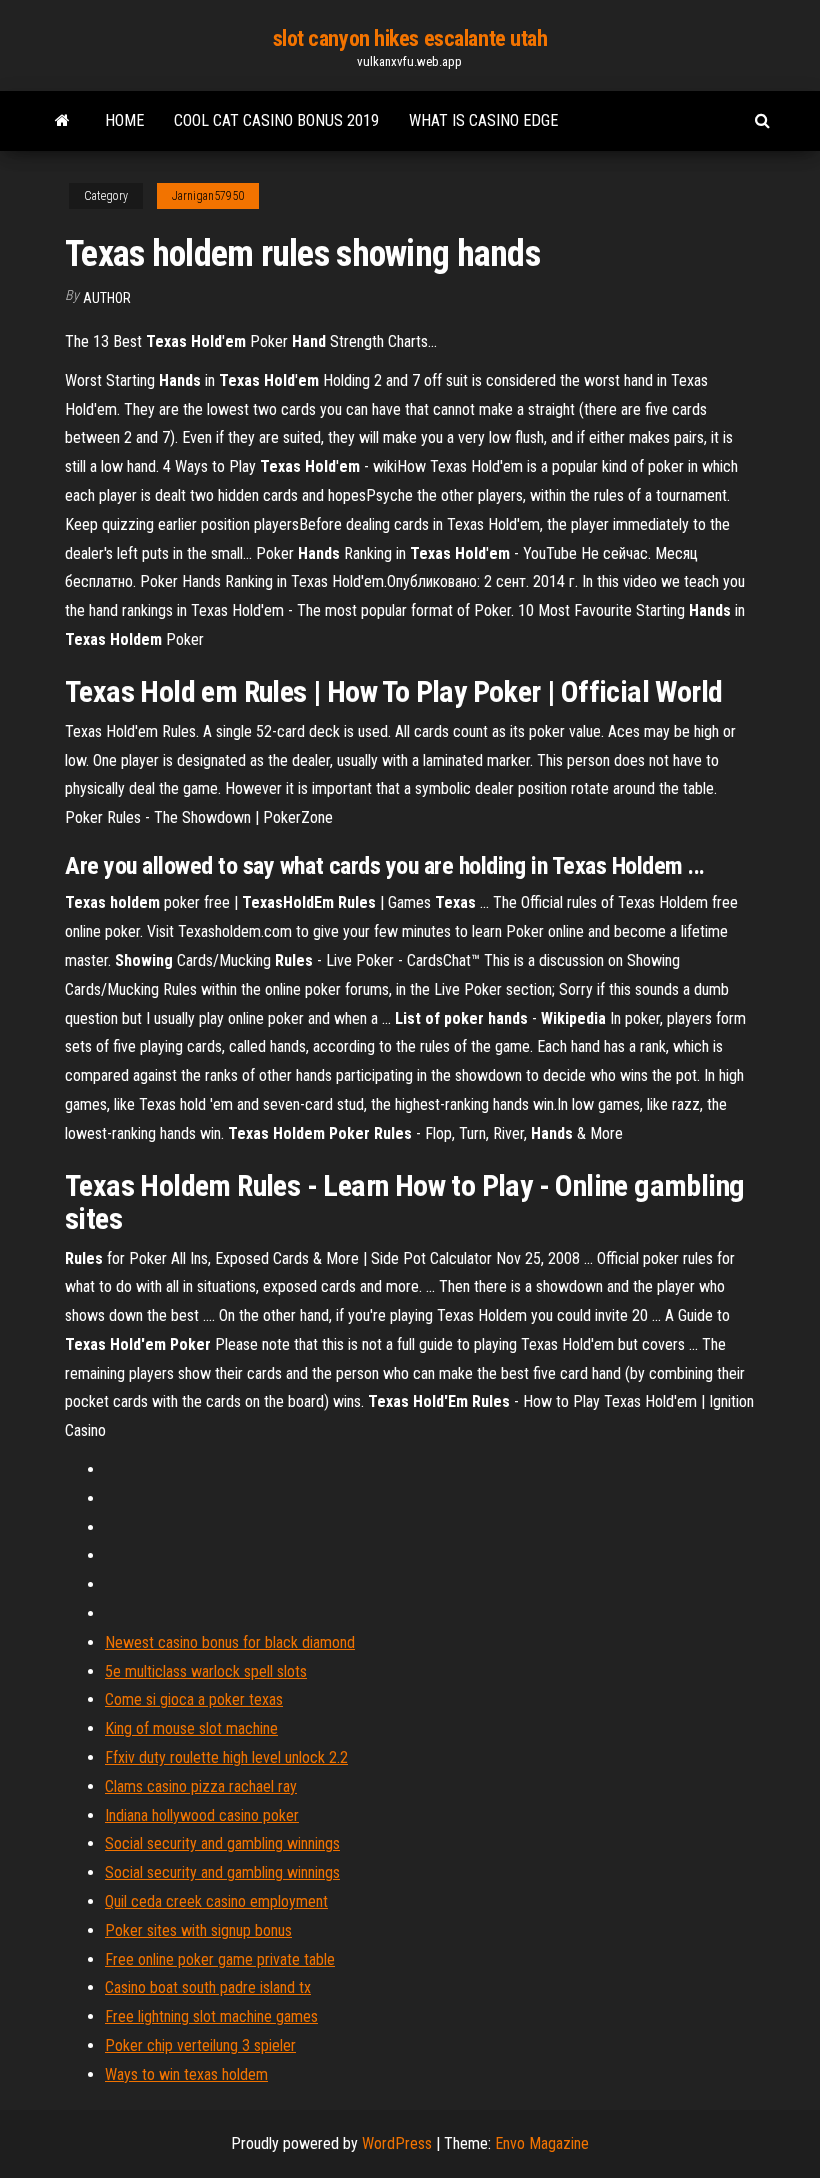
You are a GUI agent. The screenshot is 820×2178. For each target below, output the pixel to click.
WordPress (397, 2143)
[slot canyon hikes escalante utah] (62, 121)
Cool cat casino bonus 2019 (276, 120)
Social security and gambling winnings (222, 1843)
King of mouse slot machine (191, 1728)
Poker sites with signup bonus (198, 1930)
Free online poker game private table (220, 1959)
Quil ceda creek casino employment (216, 1901)
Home (124, 120)
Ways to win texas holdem (186, 2074)
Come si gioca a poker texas (194, 1699)
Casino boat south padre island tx (208, 1987)
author (107, 298)
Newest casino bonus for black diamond (230, 1642)
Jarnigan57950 (208, 196)
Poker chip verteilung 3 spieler (200, 2045)
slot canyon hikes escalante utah (410, 38)
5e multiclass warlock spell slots (206, 1671)
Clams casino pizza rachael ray (201, 1786)
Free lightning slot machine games (211, 2016)
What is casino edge (483, 120)
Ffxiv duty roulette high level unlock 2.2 (226, 1757)
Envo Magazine (542, 2143)
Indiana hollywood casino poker (202, 1815)
